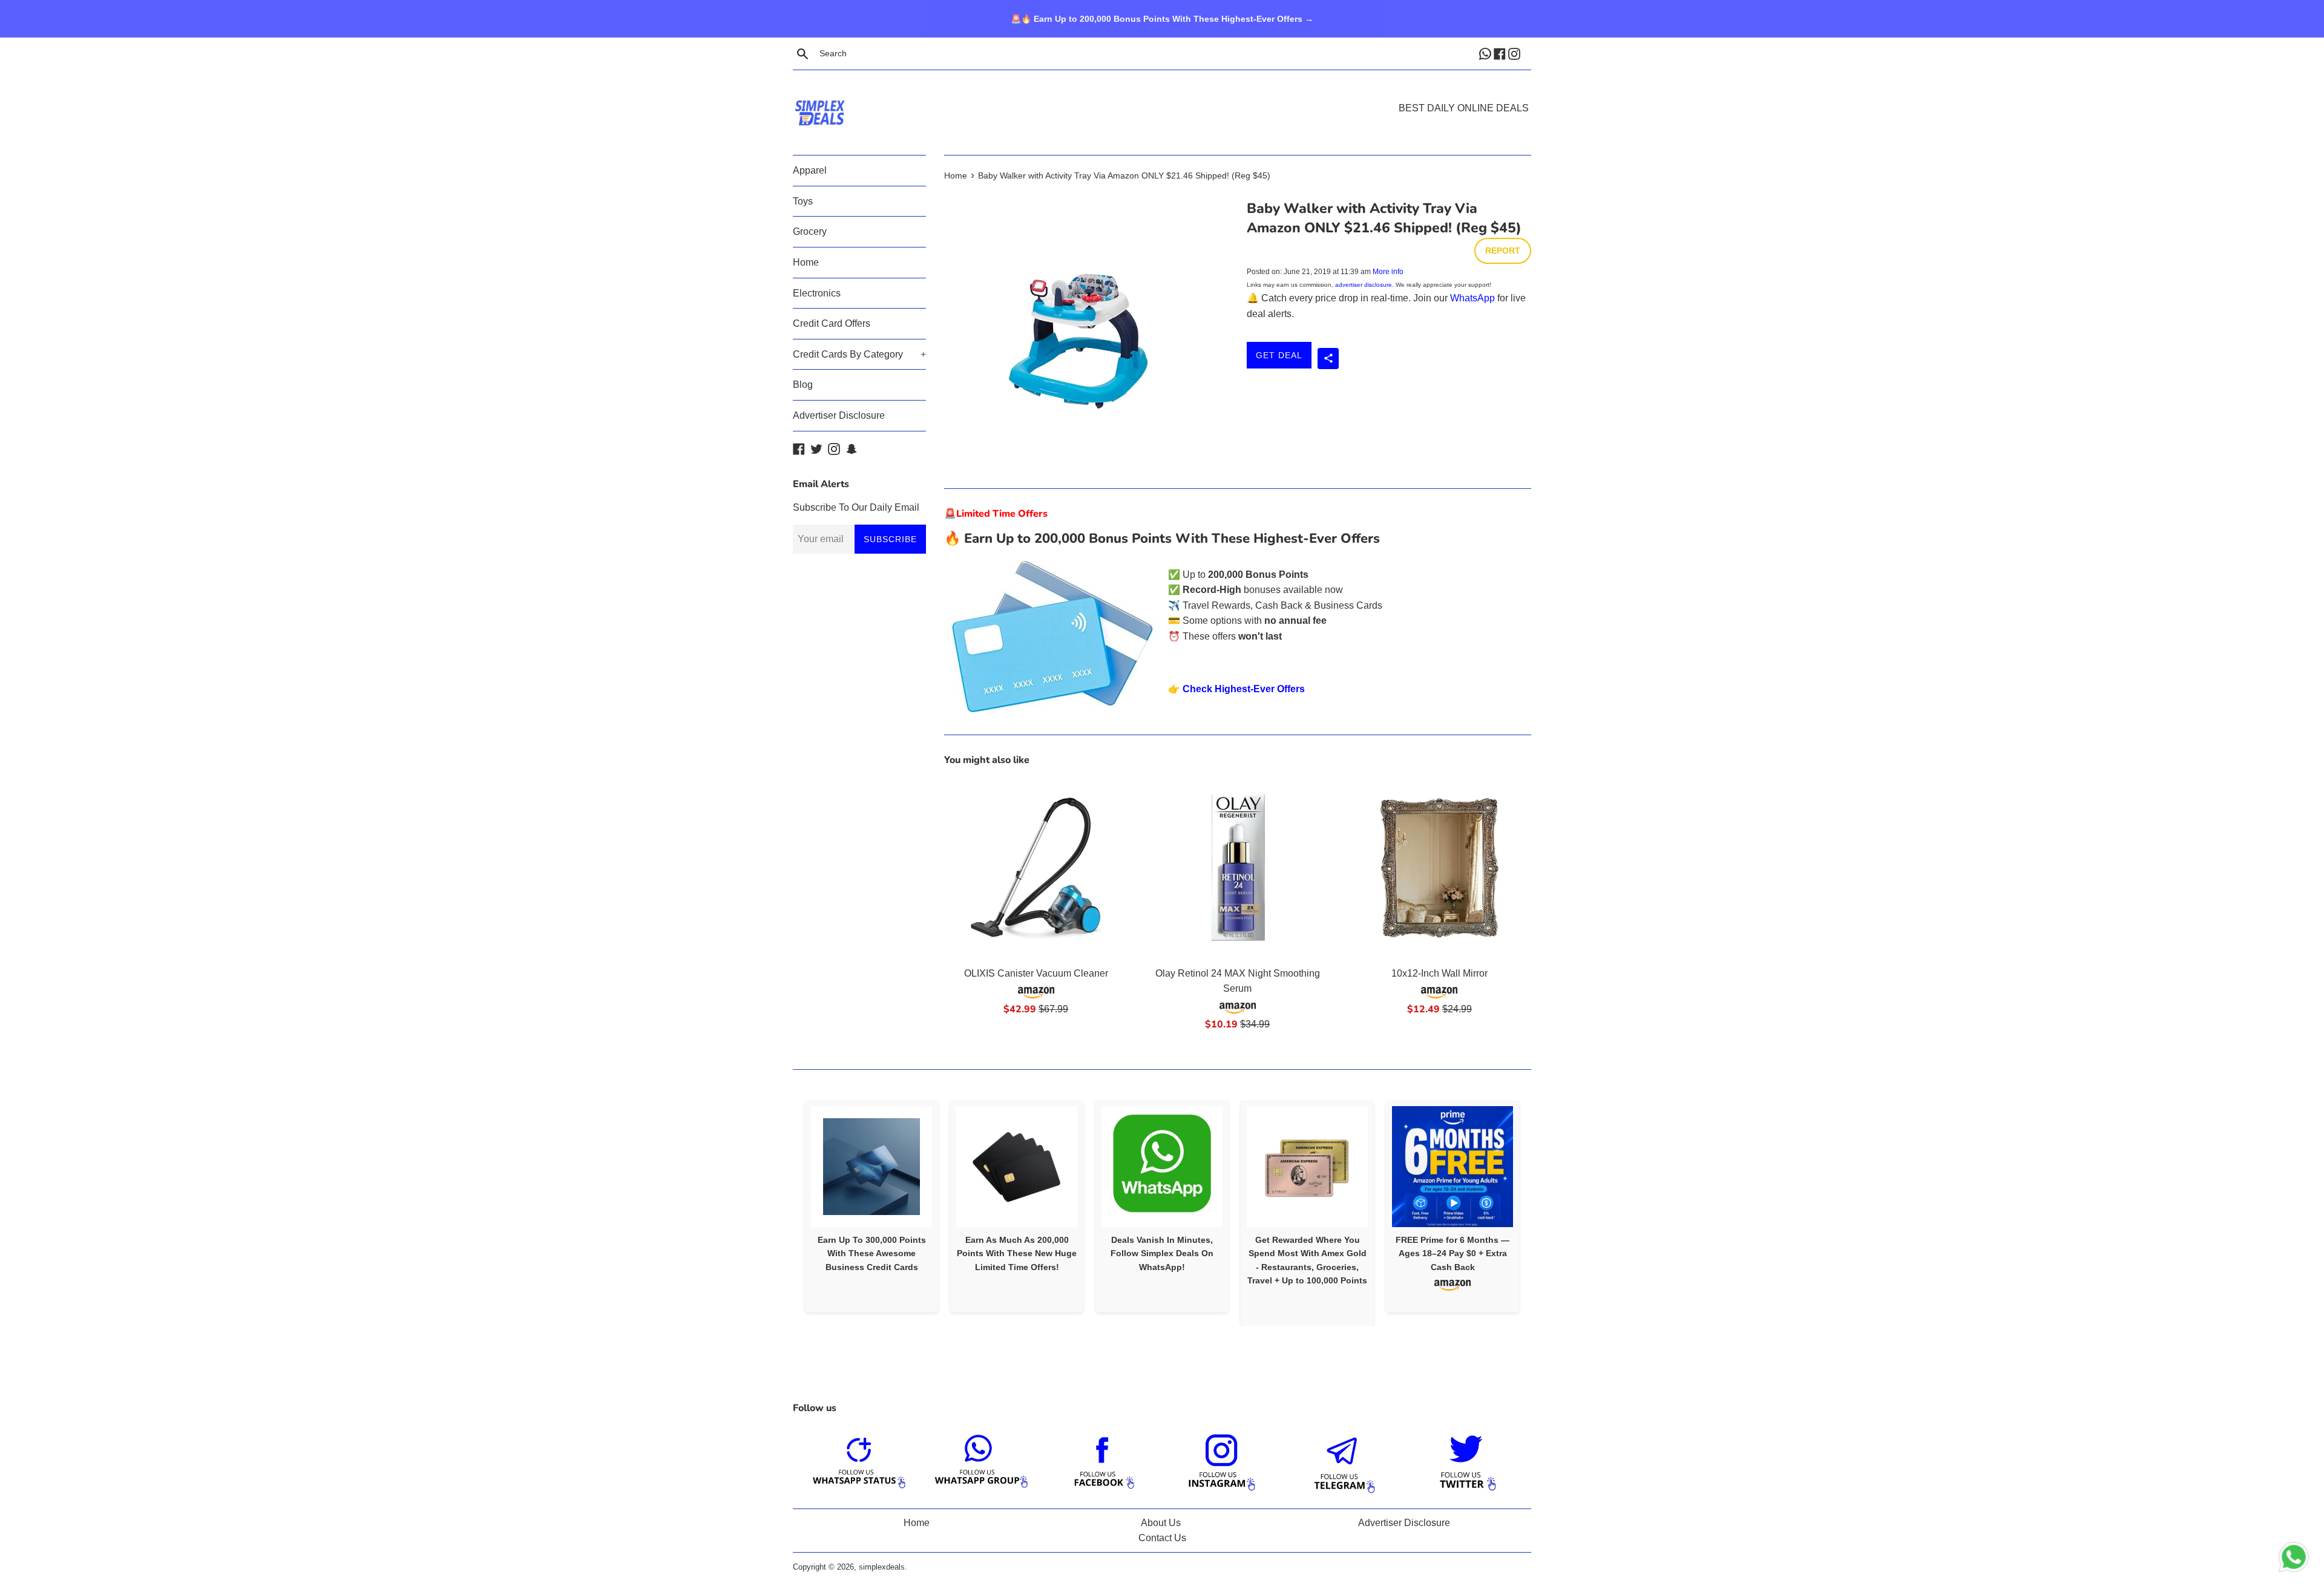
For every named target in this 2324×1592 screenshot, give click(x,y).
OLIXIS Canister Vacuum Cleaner (1036, 973)
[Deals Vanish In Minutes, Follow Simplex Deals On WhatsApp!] (1162, 1167)
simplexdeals (882, 1567)
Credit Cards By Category (859, 354)
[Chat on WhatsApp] (2294, 1559)
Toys (803, 201)
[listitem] (871, 1206)
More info (1388, 272)
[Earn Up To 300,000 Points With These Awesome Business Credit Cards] (871, 1167)
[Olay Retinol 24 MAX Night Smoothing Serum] (1237, 868)
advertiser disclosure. (1364, 285)
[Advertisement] (1162, 94)
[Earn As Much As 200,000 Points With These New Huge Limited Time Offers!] (1017, 1167)
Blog (803, 385)
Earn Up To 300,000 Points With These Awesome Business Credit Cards (872, 1253)
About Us (1161, 1523)
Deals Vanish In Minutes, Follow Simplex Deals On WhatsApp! (1162, 1253)
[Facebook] (1501, 53)
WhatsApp (1472, 298)
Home (806, 262)
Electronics (817, 293)
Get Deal (1279, 355)
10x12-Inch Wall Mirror (1439, 973)
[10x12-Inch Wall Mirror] (1439, 868)
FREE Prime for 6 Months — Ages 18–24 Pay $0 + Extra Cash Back (1452, 1253)
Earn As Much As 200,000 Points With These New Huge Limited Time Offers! (1017, 1253)
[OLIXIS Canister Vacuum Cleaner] (1036, 868)
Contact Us (1162, 1538)
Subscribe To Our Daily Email (856, 507)
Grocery (810, 231)
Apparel (810, 170)
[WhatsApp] (1486, 53)
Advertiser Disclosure (839, 415)
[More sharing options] (1328, 359)
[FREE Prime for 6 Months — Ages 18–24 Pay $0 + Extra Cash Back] (1452, 1167)
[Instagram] (1515, 53)
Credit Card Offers (832, 323)
